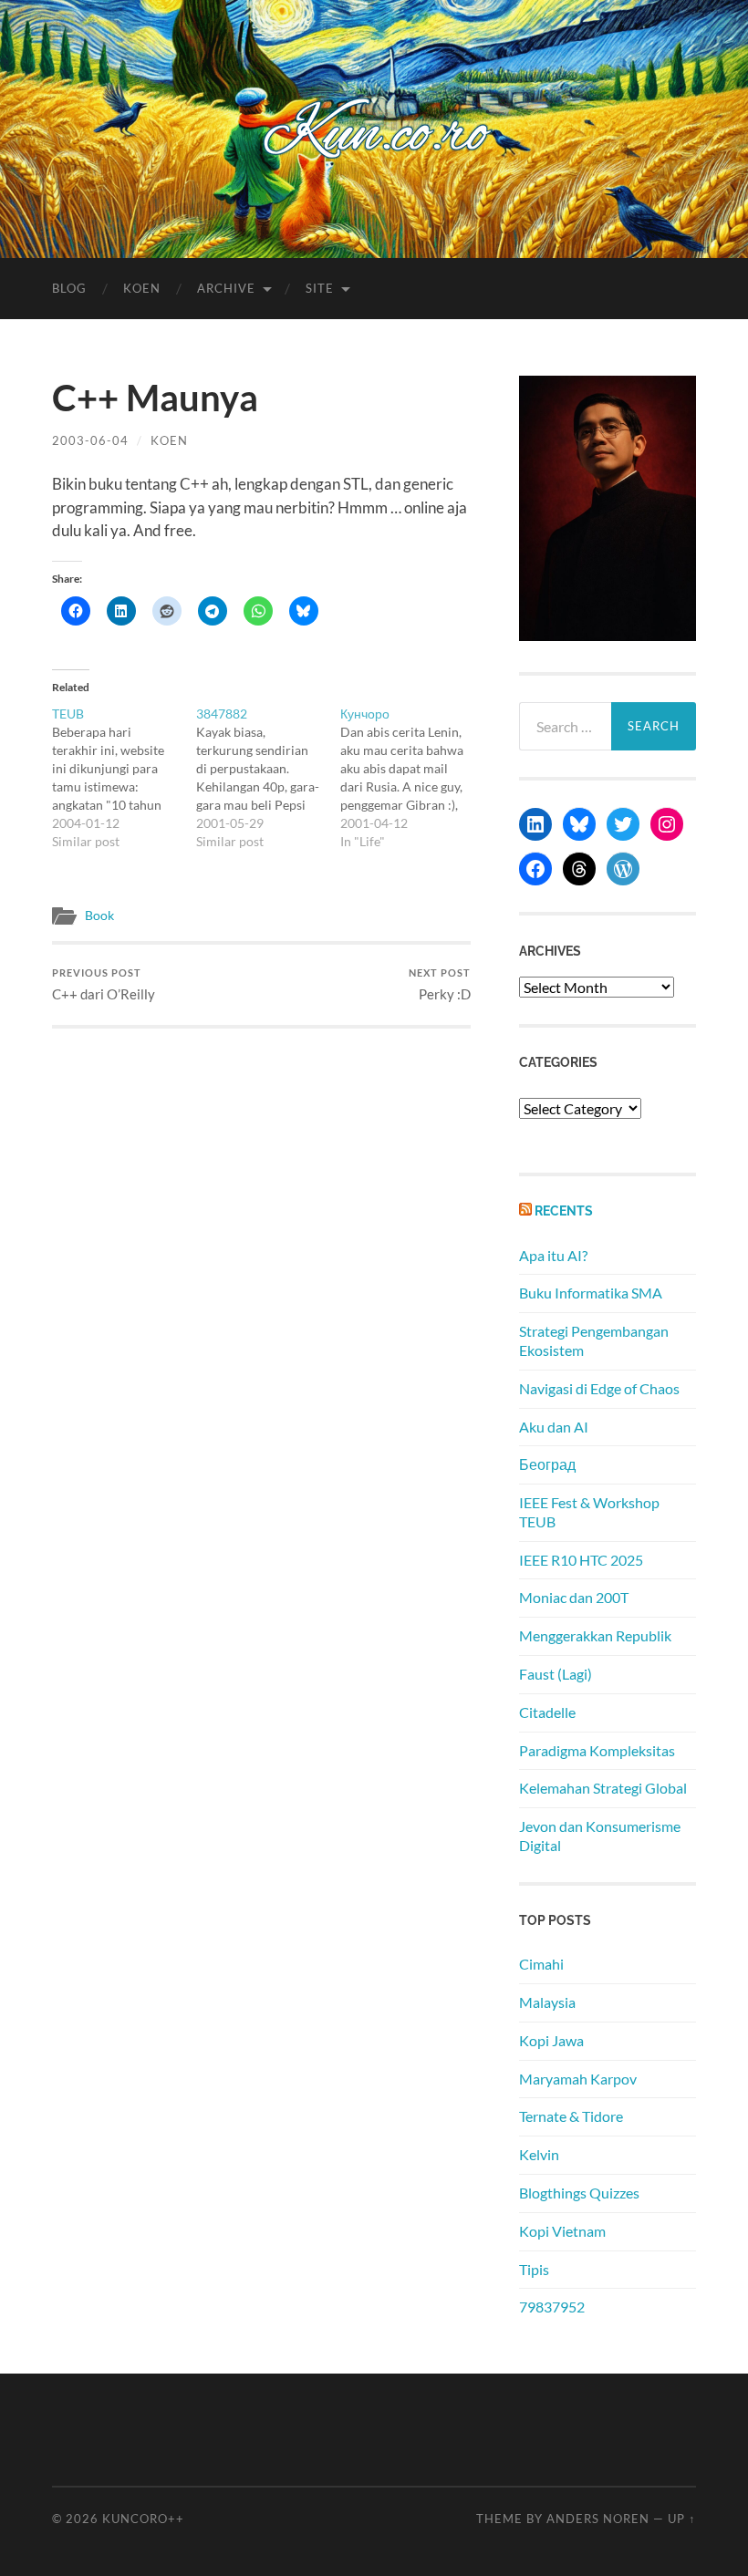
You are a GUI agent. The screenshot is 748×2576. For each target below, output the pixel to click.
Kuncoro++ (143, 2519)
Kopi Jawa (551, 2040)
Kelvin (539, 2154)
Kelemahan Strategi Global (603, 1788)
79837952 (552, 2307)
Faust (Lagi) (556, 1674)
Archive (226, 288)
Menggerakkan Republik (595, 1635)
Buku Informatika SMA (591, 1293)
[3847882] (268, 778)
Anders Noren (598, 2519)
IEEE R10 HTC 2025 (581, 1560)
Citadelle (547, 1712)
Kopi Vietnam (562, 2231)
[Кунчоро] (412, 778)
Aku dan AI (554, 1427)
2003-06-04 (90, 440)
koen (169, 440)
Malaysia (547, 2002)
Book (99, 916)
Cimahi (541, 1964)
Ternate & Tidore (571, 2116)
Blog (69, 288)
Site (320, 288)
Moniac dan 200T (574, 1597)
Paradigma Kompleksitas (597, 1750)
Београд (547, 1464)
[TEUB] (124, 778)
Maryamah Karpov (578, 2079)
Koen (142, 288)
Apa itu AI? (553, 1255)
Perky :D (440, 984)
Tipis (534, 2269)
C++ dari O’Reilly (104, 984)
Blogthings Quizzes (579, 2193)
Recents (564, 1210)
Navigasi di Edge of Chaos (599, 1388)
